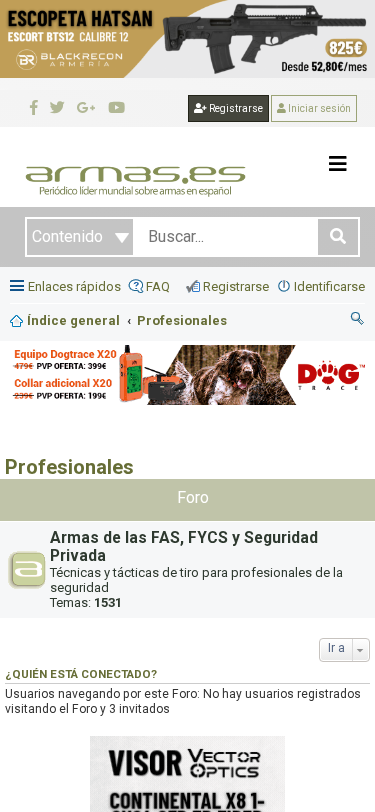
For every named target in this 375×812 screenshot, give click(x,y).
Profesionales (69, 467)
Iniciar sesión (318, 108)
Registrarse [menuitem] (236, 286)
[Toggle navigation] (338, 164)
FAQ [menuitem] (158, 286)
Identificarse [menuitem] (329, 286)
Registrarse (235, 108)
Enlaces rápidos (74, 286)
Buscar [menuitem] (358, 321)
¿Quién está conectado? (81, 674)
